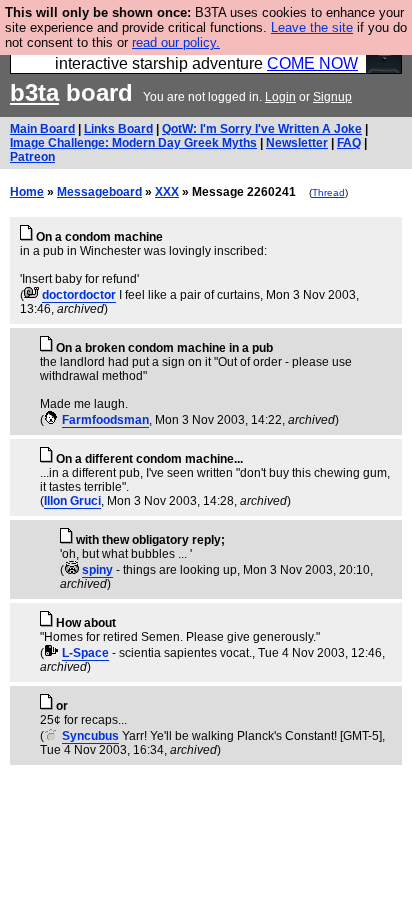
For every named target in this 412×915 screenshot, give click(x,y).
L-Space (85, 653)
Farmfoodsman (105, 420)
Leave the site (312, 27)
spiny (97, 570)
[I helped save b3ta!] (31, 295)
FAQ (349, 143)
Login (280, 97)
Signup (332, 97)
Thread (328, 192)
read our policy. (176, 42)
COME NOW (312, 63)
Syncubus (90, 736)
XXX (167, 192)
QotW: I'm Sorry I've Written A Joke (262, 129)
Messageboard (99, 192)
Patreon (32, 157)
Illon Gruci (72, 501)
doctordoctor (79, 295)
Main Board (42, 129)
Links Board (118, 129)
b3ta (34, 92)
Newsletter (297, 143)
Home (27, 192)
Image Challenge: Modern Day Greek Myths (133, 143)
